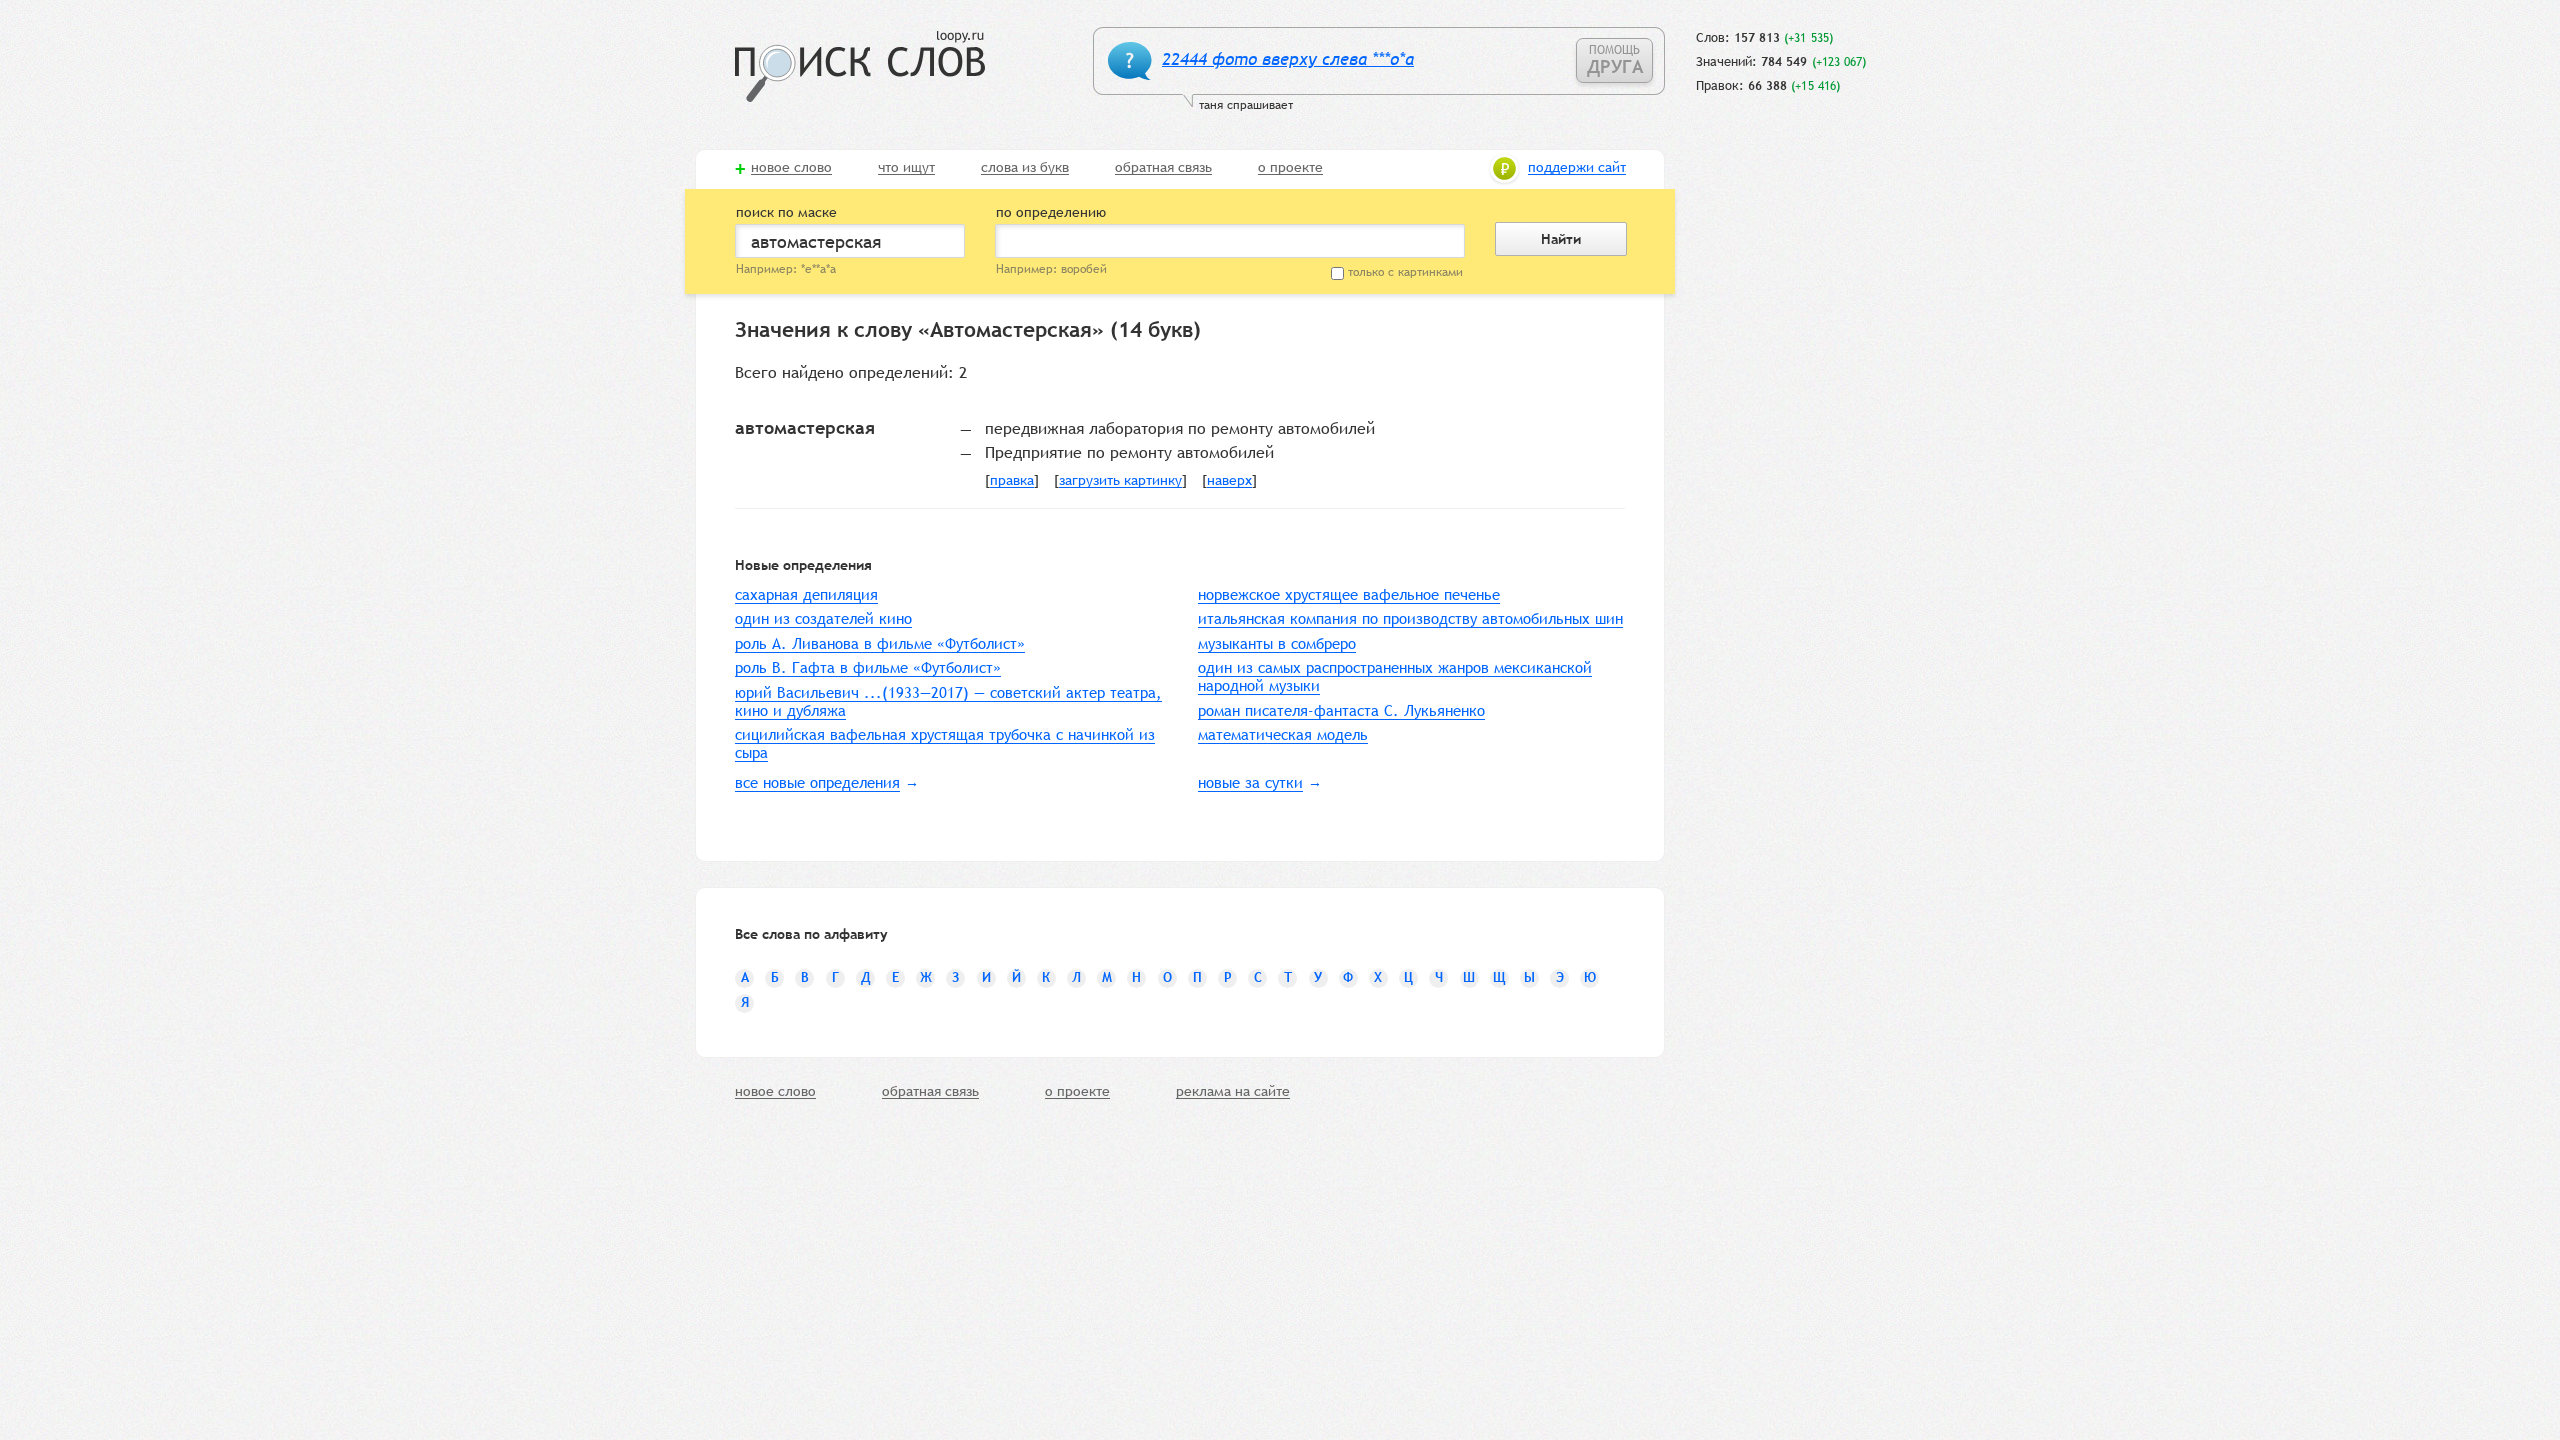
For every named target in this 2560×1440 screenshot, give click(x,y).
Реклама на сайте (1233, 1092)
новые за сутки (1250, 782)
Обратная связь (1163, 168)
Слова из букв (1025, 168)
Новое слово (791, 168)
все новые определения (817, 782)
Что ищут (906, 168)
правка (1012, 481)
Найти (1561, 239)
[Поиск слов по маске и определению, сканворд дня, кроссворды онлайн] (860, 66)
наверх (1229, 481)
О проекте (1290, 168)
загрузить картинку (1120, 481)
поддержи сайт (1577, 168)
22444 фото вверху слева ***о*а (1288, 59)
